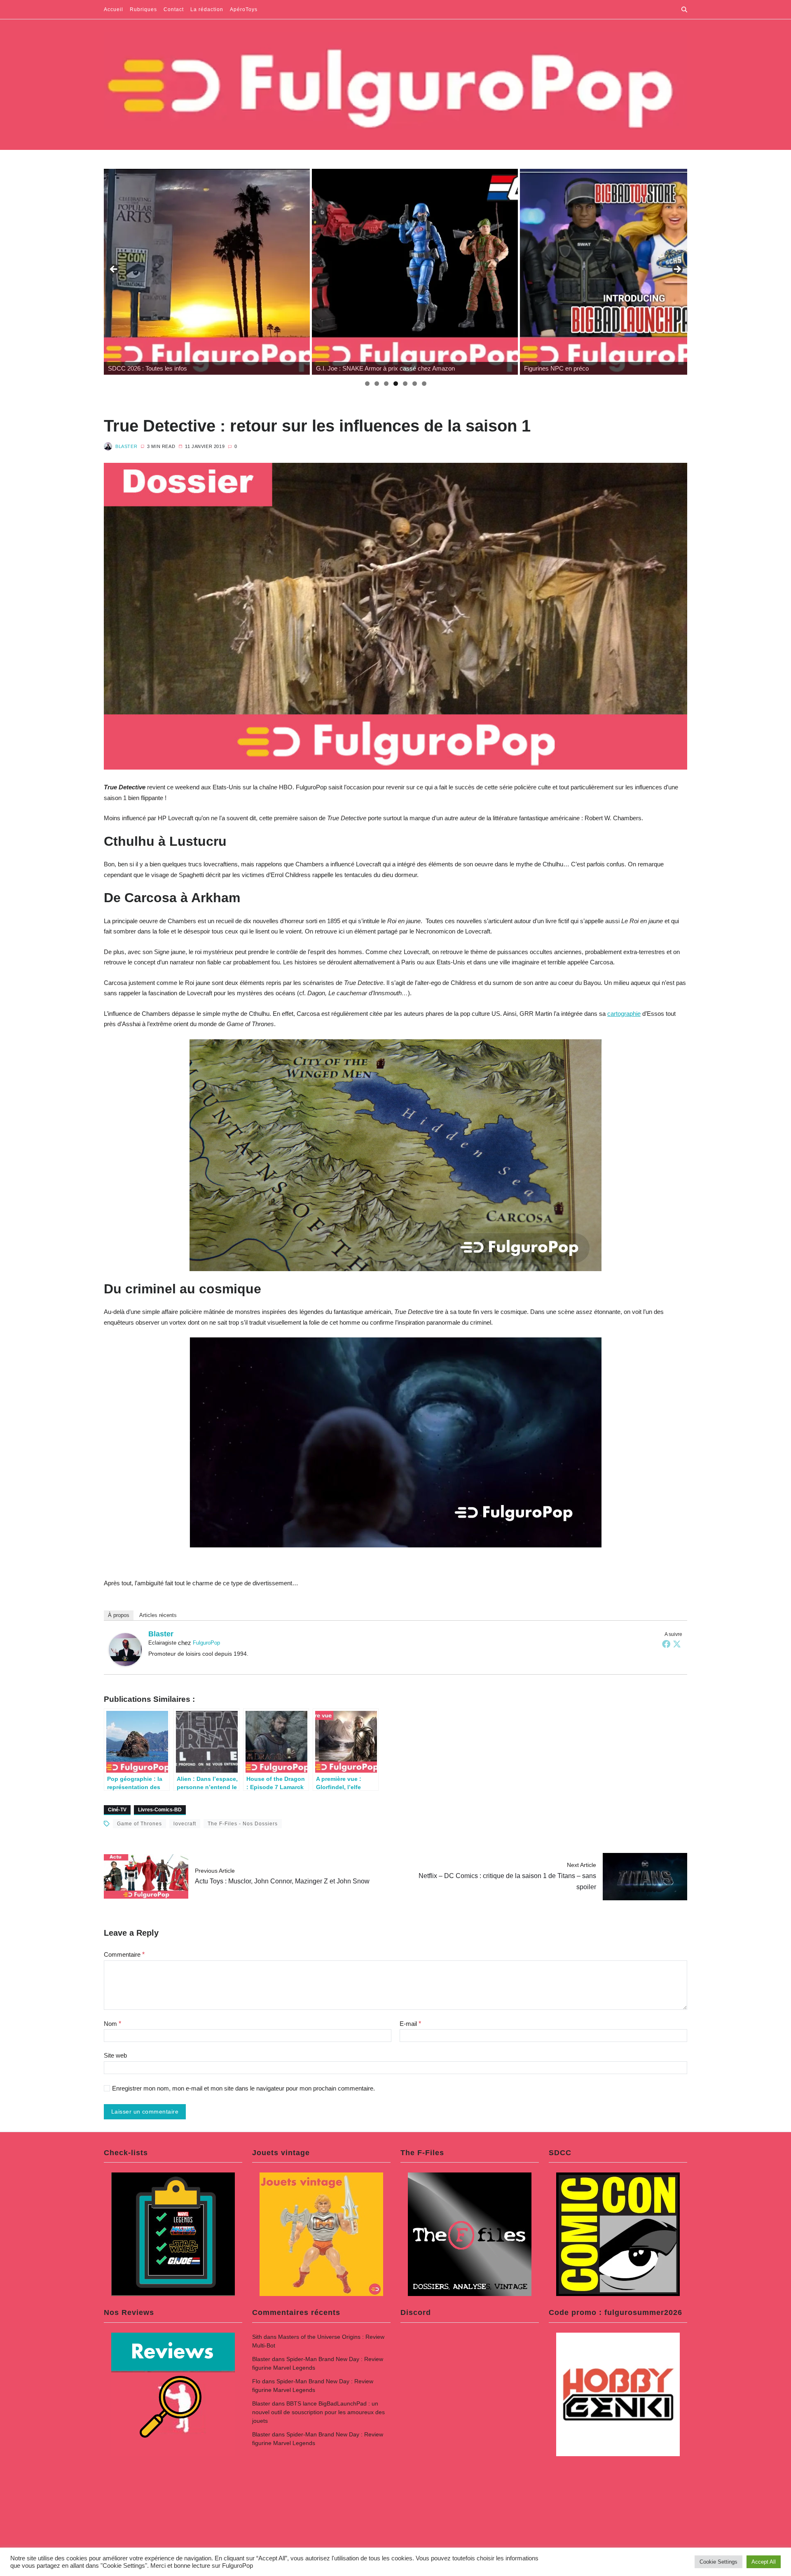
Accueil (114, 9)
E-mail (410, 2024)
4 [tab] (396, 384)
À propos (119, 1615)
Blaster (126, 446)
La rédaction (207, 9)
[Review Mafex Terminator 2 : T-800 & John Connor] (623, 272)
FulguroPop (206, 1643)
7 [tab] (424, 384)
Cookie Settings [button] (718, 2562)
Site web (115, 2055)
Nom (112, 2024)
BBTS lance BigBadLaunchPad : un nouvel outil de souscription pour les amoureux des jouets (318, 2412)
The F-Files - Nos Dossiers (243, 1824)
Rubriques (143, 9)
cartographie (624, 1014)
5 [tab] (405, 384)
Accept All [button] (764, 2562)
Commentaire (124, 1954)
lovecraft (185, 1824)
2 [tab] (377, 384)
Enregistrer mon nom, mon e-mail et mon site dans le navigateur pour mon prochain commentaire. (243, 2088)
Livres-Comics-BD (160, 1810)
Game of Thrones (139, 1824)
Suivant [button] (677, 270)
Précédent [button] (114, 270)
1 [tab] (367, 384)
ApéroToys (244, 9)
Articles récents (158, 1615)
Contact (174, 9)
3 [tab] (386, 384)
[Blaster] (125, 1650)
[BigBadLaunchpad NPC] (415, 272)
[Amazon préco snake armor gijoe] (207, 272)
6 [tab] (415, 384)
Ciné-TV (117, 1810)
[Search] (684, 9)
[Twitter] (677, 1644)
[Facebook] (666, 1644)
